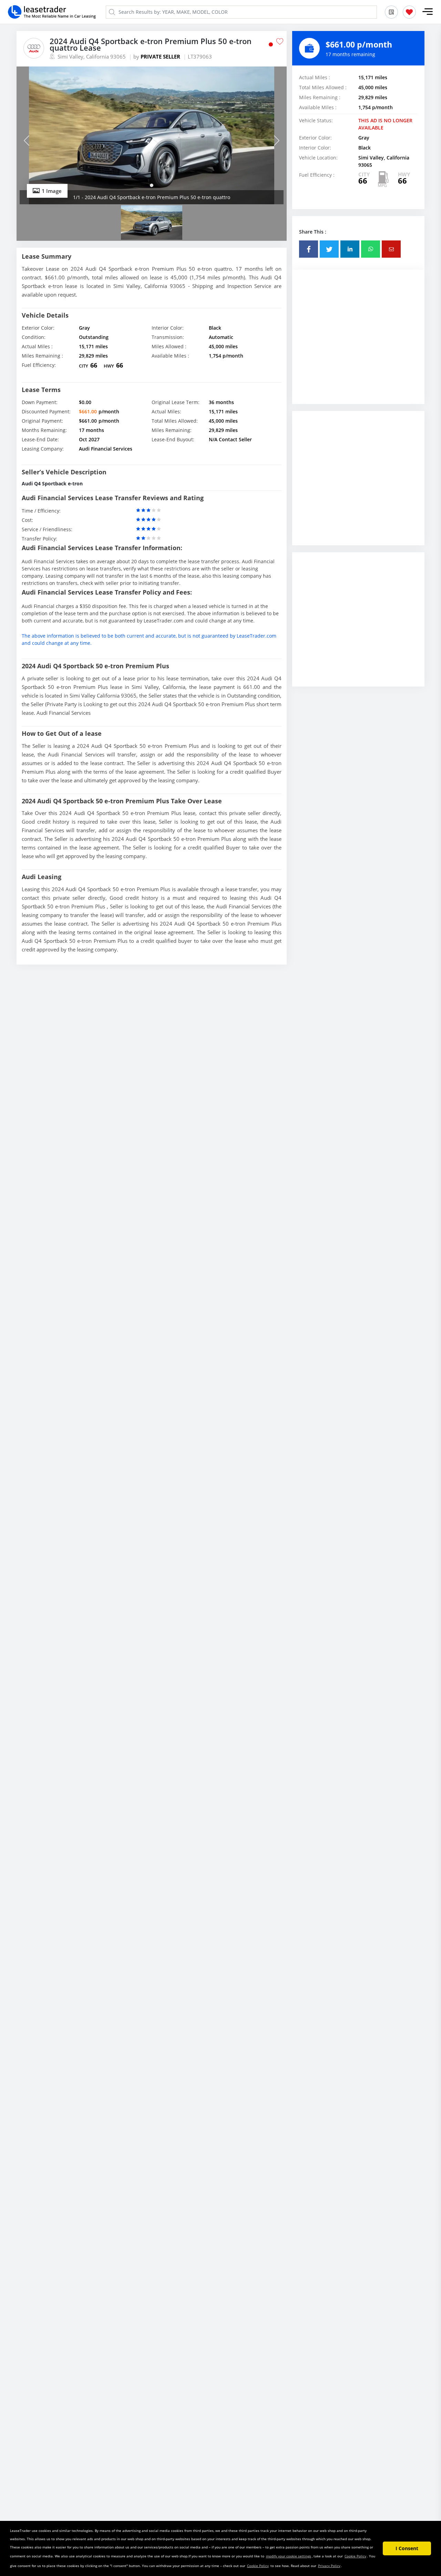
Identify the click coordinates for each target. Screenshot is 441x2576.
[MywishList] (409, 12)
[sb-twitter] (329, 249)
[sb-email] (391, 249)
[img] (152, 135)
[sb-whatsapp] (371, 249)
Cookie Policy (355, 2556)
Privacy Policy (329, 2566)
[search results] (391, 12)
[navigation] (152, 185)
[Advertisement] (358, 342)
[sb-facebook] (309, 249)
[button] (428, 12)
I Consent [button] (407, 2548)
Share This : (313, 232)
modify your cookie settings (289, 2556)
